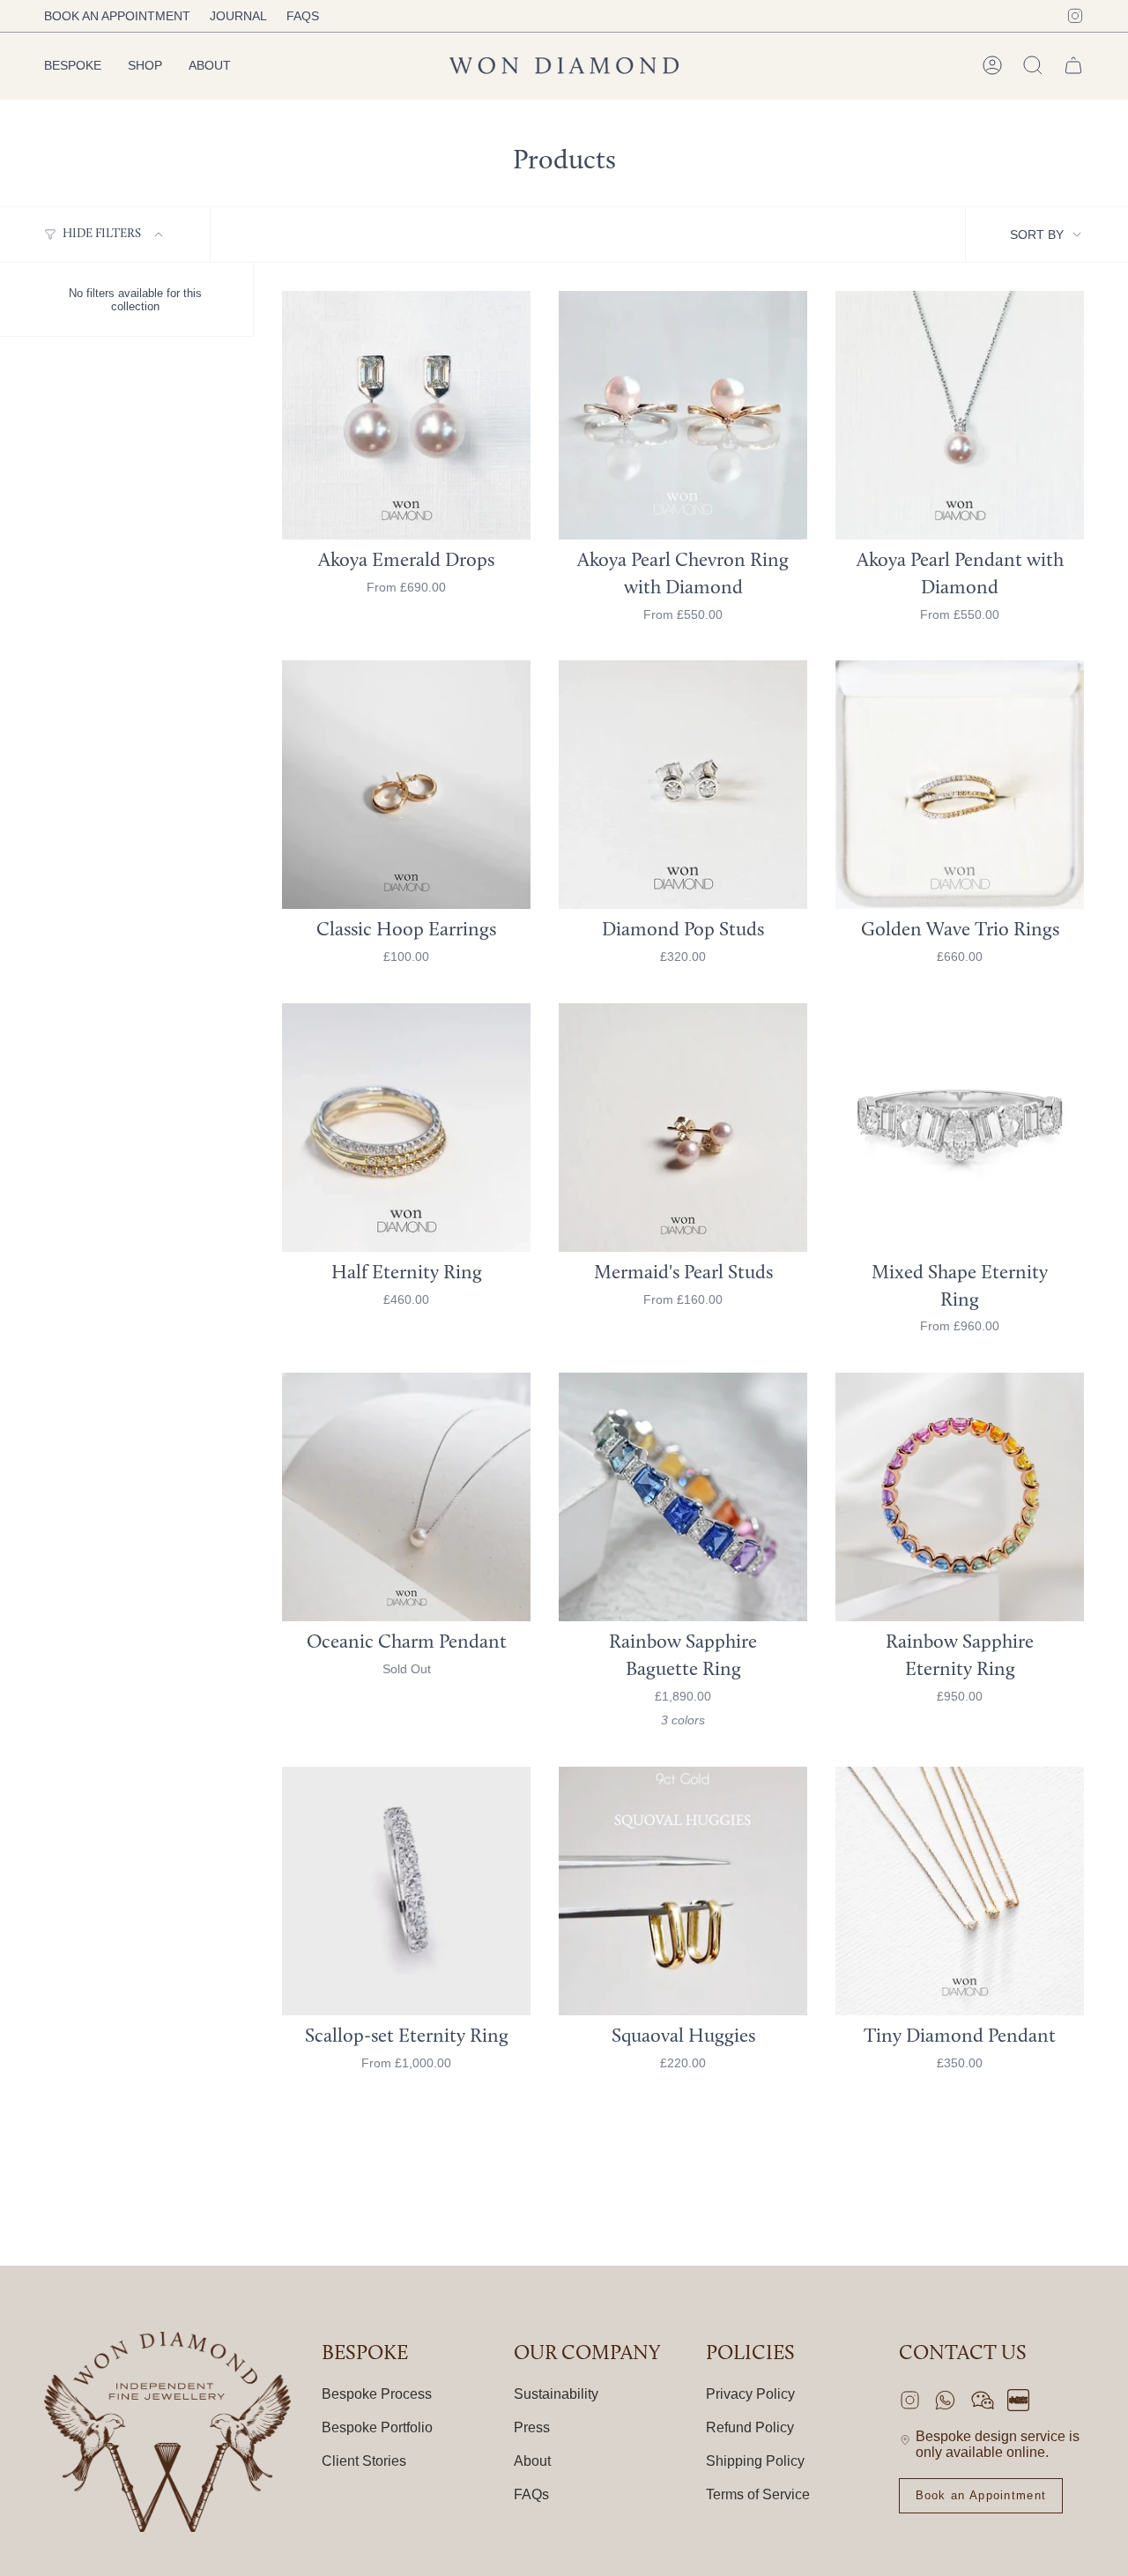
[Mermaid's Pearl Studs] (683, 1128)
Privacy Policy (750, 2394)
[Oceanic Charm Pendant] (406, 1497)
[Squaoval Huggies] (683, 1891)
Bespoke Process (377, 2394)
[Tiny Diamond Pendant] (960, 1891)
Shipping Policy (755, 2461)
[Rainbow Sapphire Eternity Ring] (960, 1497)
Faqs (303, 16)
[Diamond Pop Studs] (683, 785)
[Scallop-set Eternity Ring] (406, 1891)
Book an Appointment (117, 16)
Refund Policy (750, 2427)
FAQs (531, 2494)
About (532, 2461)
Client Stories (364, 2461)
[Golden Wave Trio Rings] (960, 785)
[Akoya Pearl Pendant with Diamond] (960, 415)
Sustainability (556, 2394)
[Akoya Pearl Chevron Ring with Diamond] (683, 415)
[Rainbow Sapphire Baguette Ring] (683, 1497)
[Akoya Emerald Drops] (406, 415)
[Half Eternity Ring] (406, 1128)
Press (532, 2427)
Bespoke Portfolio (377, 2427)
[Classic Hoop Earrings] (406, 785)
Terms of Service (758, 2494)
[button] (73, 66)
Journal (238, 16)
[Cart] (1073, 65)
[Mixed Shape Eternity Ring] (960, 1128)
